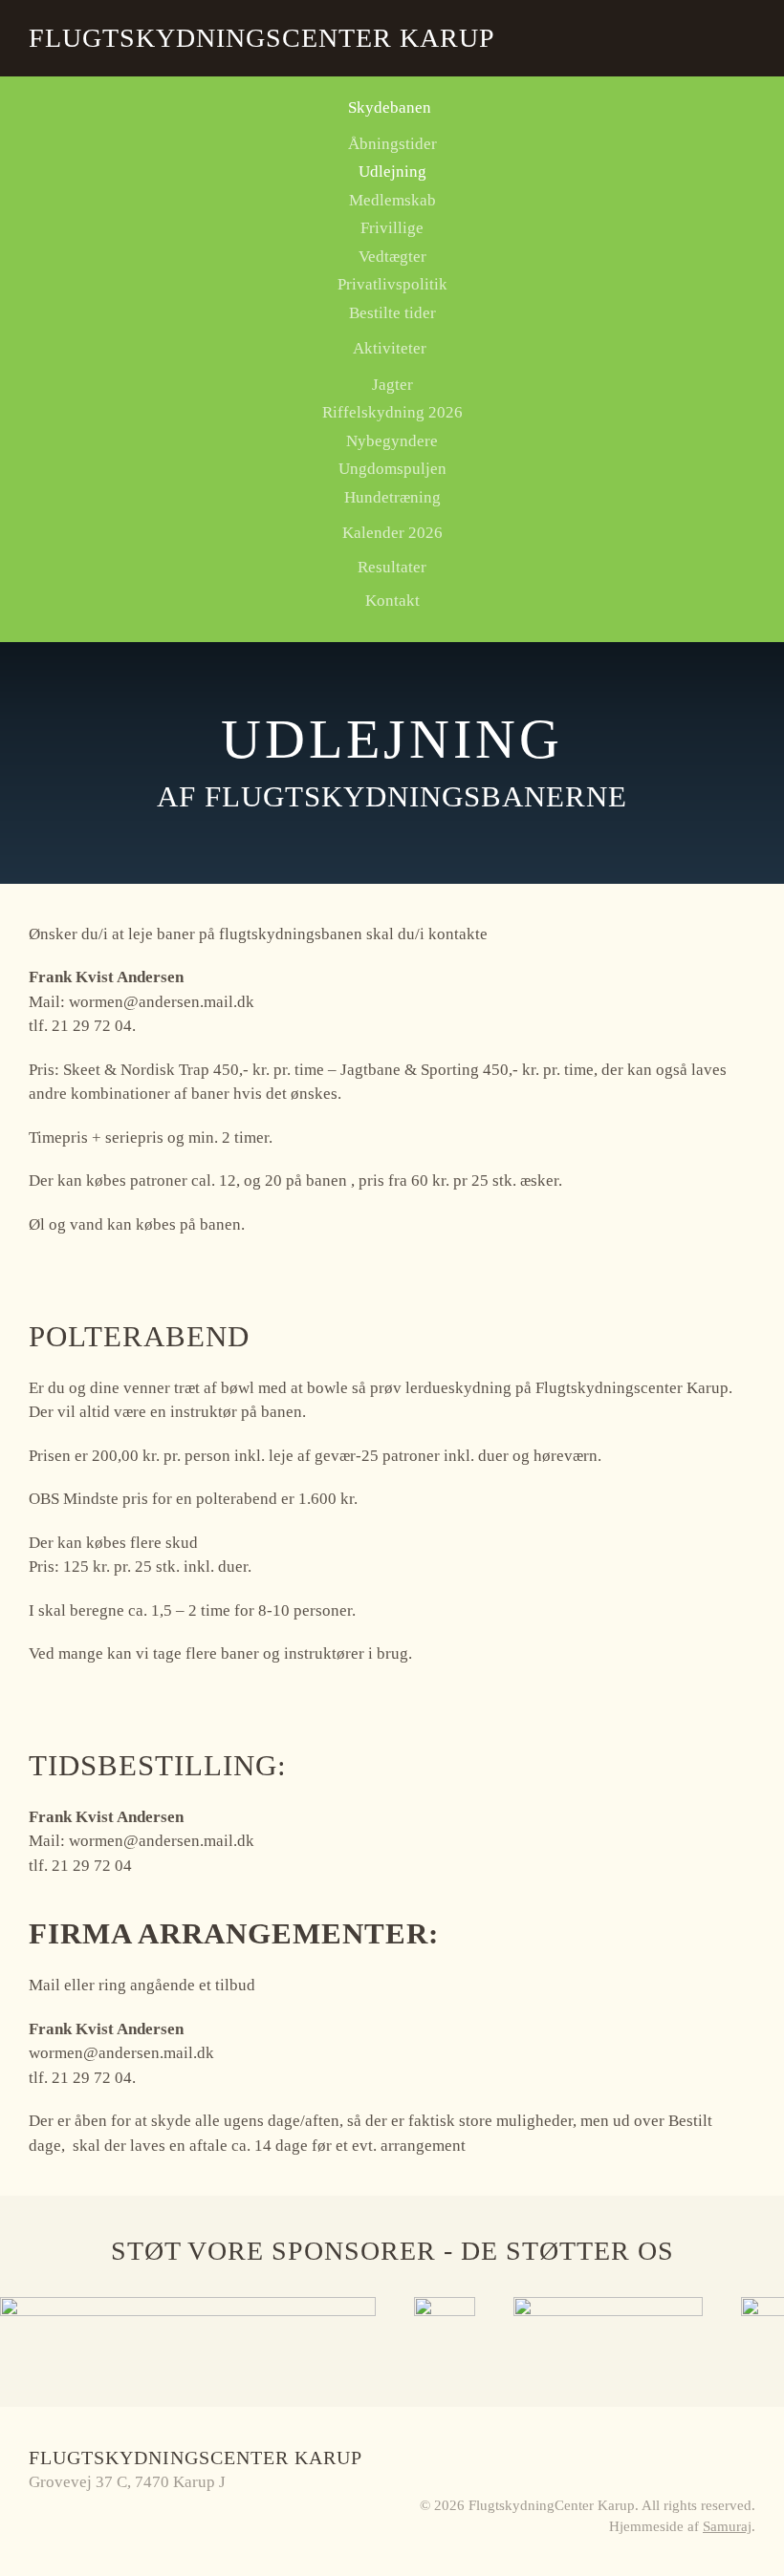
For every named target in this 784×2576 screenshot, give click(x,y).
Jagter (392, 385)
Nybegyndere (392, 441)
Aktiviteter (390, 348)
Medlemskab (392, 200)
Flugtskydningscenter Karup (262, 38)
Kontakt (392, 601)
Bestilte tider (392, 313)
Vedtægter (392, 257)
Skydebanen (390, 107)
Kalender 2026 (392, 533)
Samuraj (727, 2526)
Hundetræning (392, 497)
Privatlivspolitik (392, 284)
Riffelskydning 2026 (392, 412)
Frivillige (392, 228)
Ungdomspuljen (392, 469)
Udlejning (392, 172)
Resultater (392, 567)
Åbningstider (392, 144)
